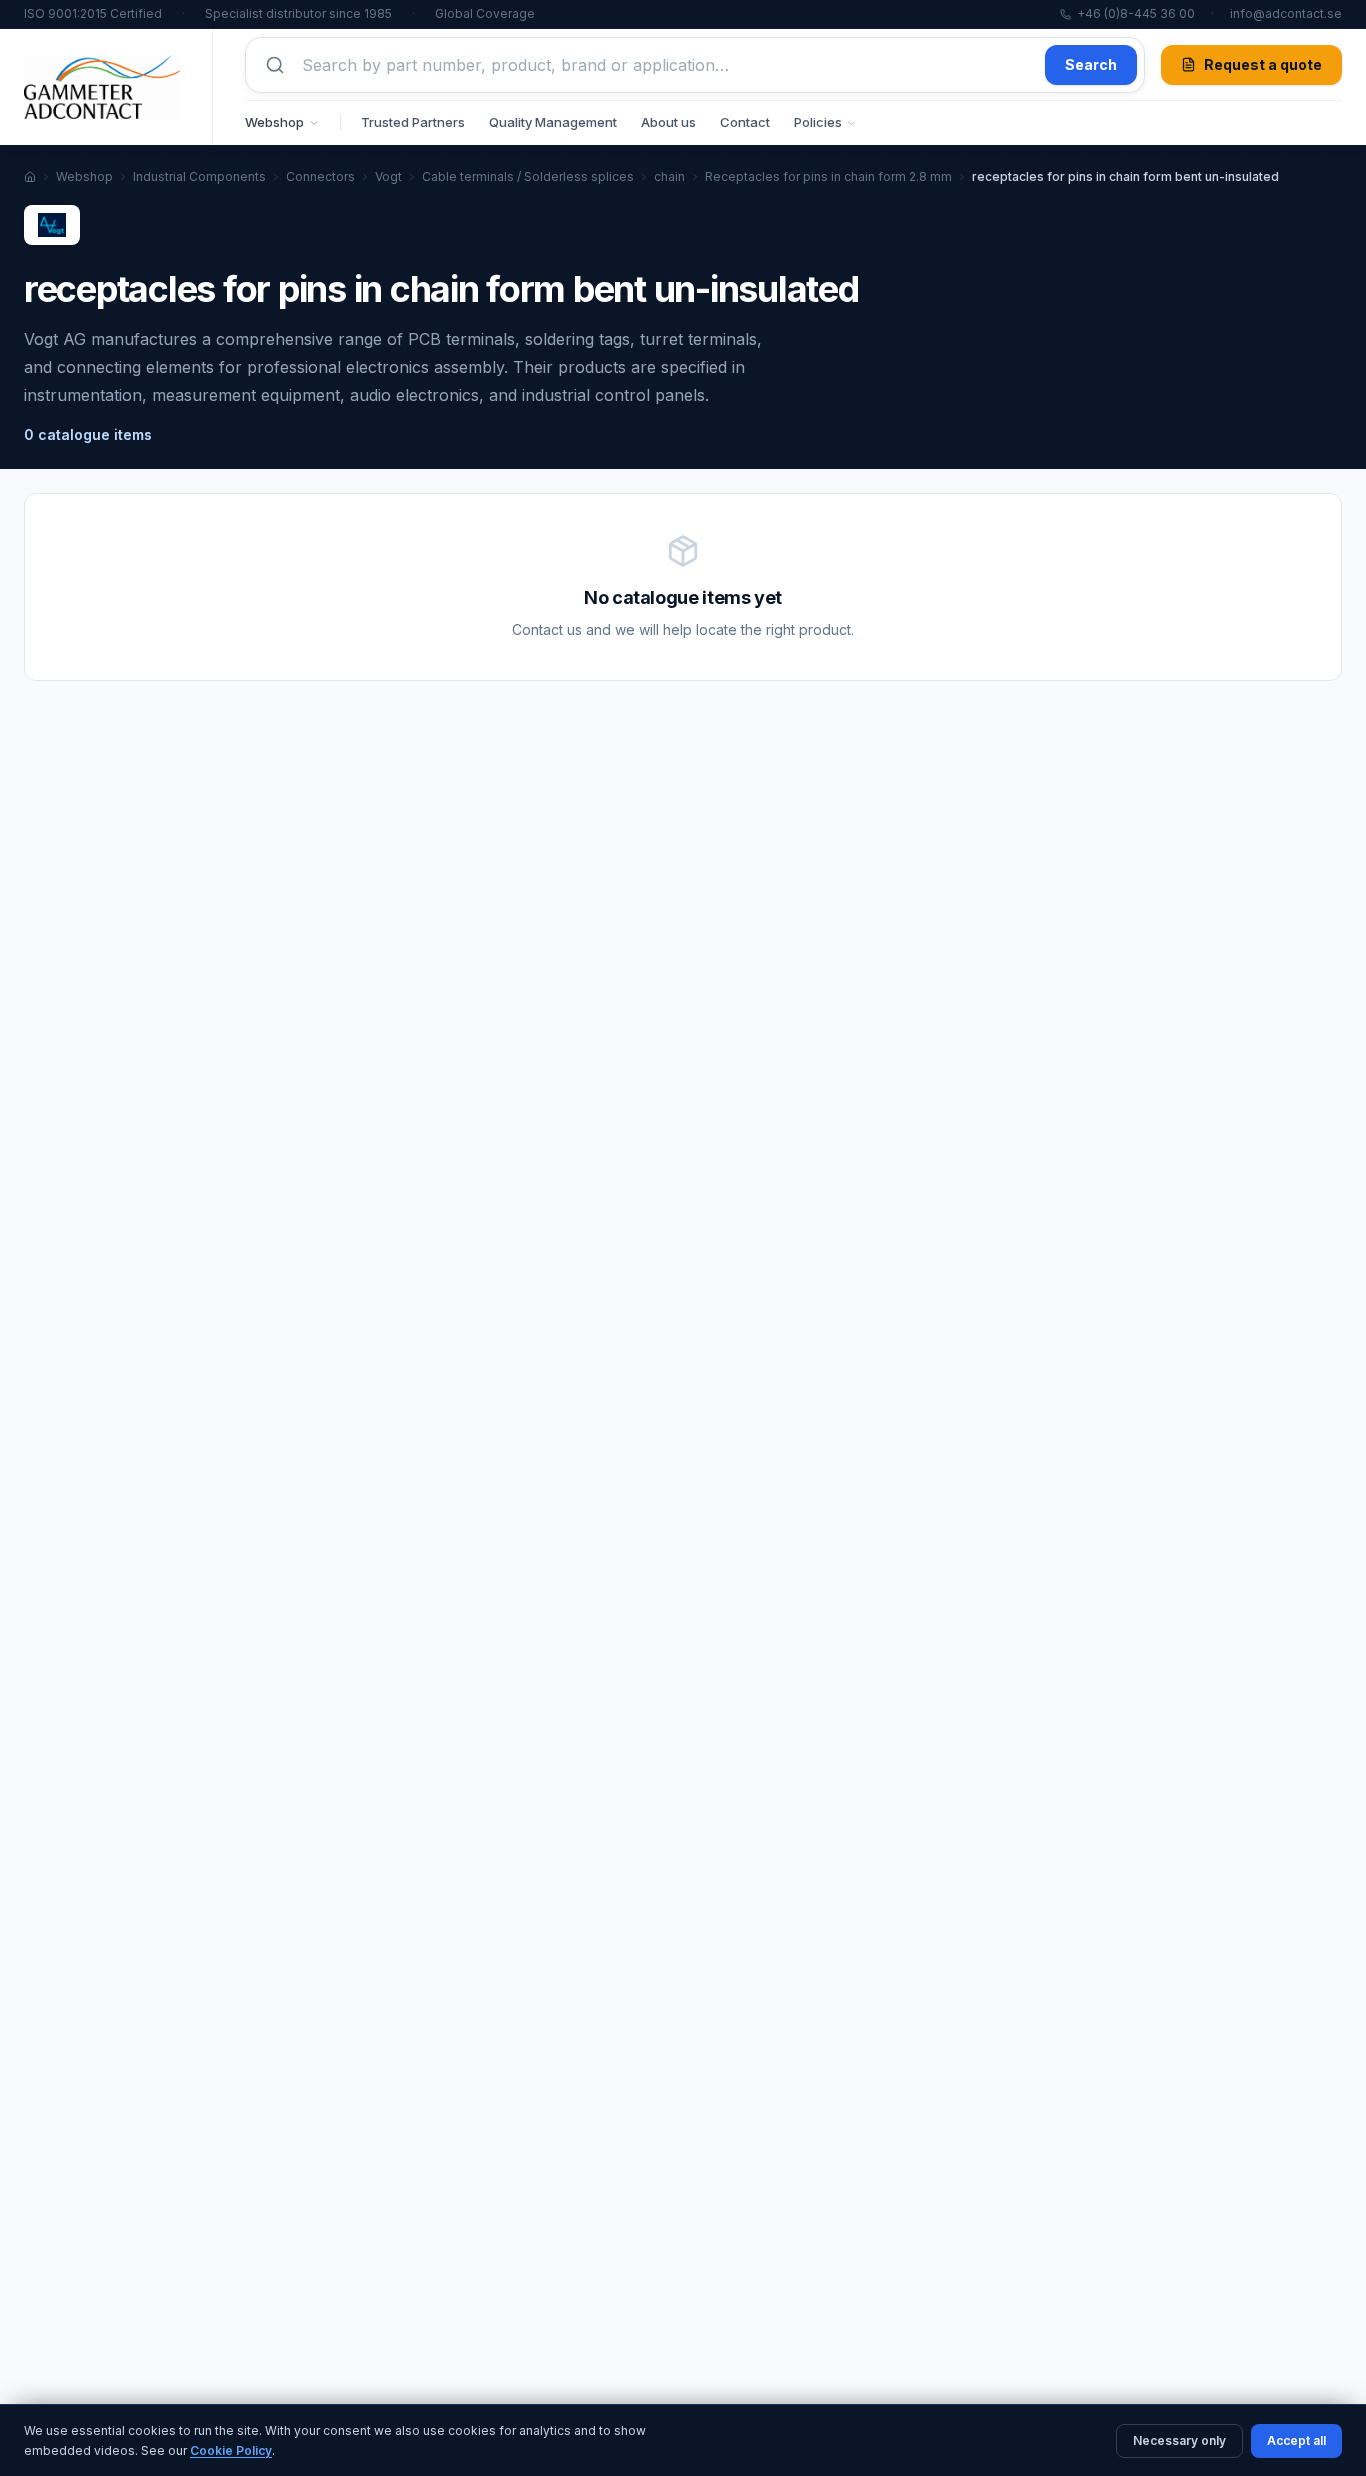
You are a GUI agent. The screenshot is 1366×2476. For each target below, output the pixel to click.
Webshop (274, 122)
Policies (818, 122)
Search (1091, 64)
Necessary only (1179, 2440)
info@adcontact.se (1286, 13)
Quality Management (553, 122)
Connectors (320, 176)
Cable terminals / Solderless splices (528, 176)
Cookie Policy (231, 2450)
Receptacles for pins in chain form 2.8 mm (828, 176)
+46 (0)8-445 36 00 (1136, 13)
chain (669, 176)
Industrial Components (199, 176)
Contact (745, 122)
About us (668, 122)
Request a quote (1263, 64)
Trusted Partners (413, 122)
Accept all (1296, 2440)
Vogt (388, 176)
